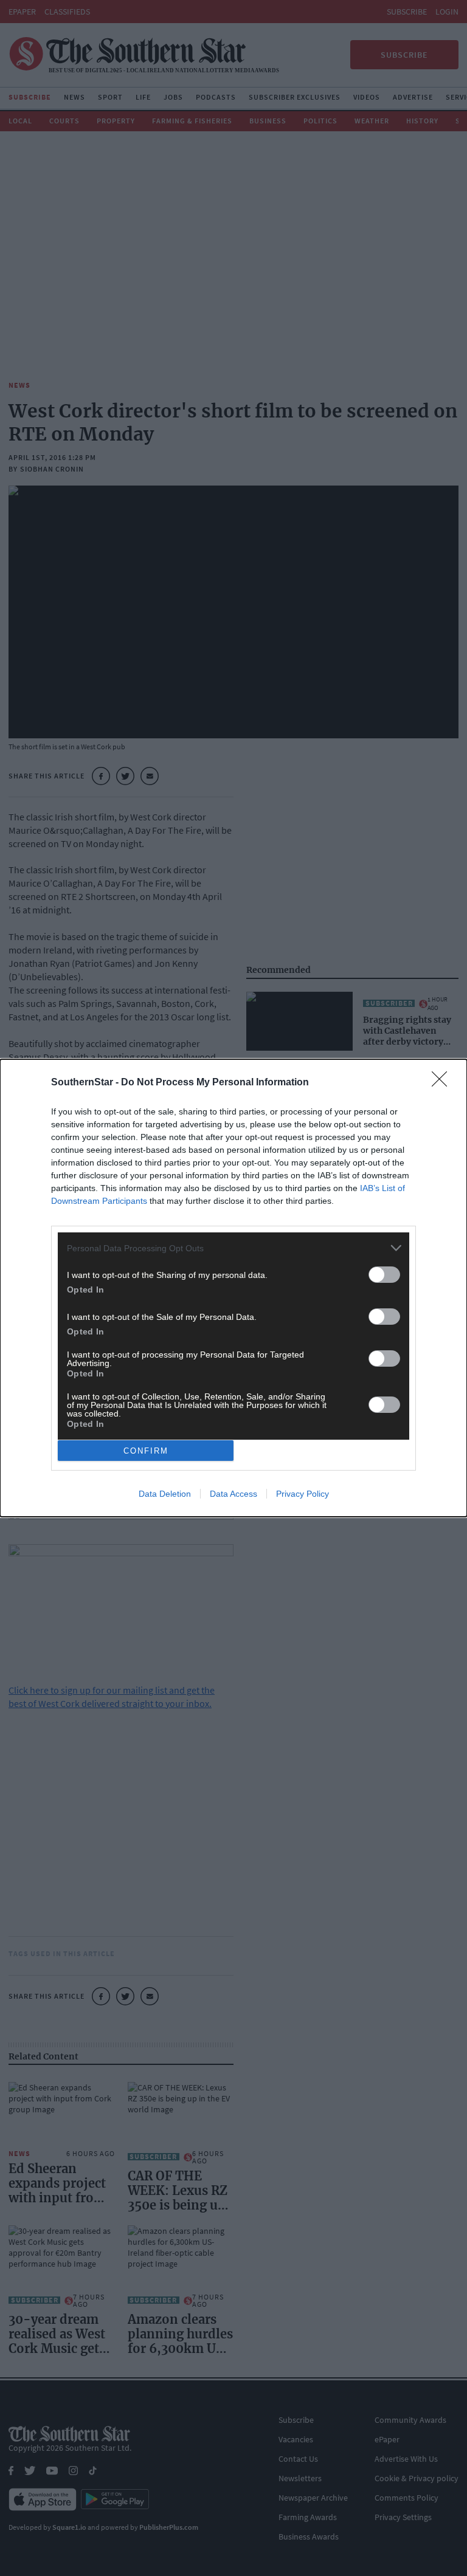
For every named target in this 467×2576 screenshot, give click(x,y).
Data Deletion (165, 1494)
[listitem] (233, 1248)
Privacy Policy (303, 1494)
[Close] (443, 1083)
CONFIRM (146, 1451)
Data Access (233, 1494)
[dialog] (233, 1288)
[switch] (384, 1275)
